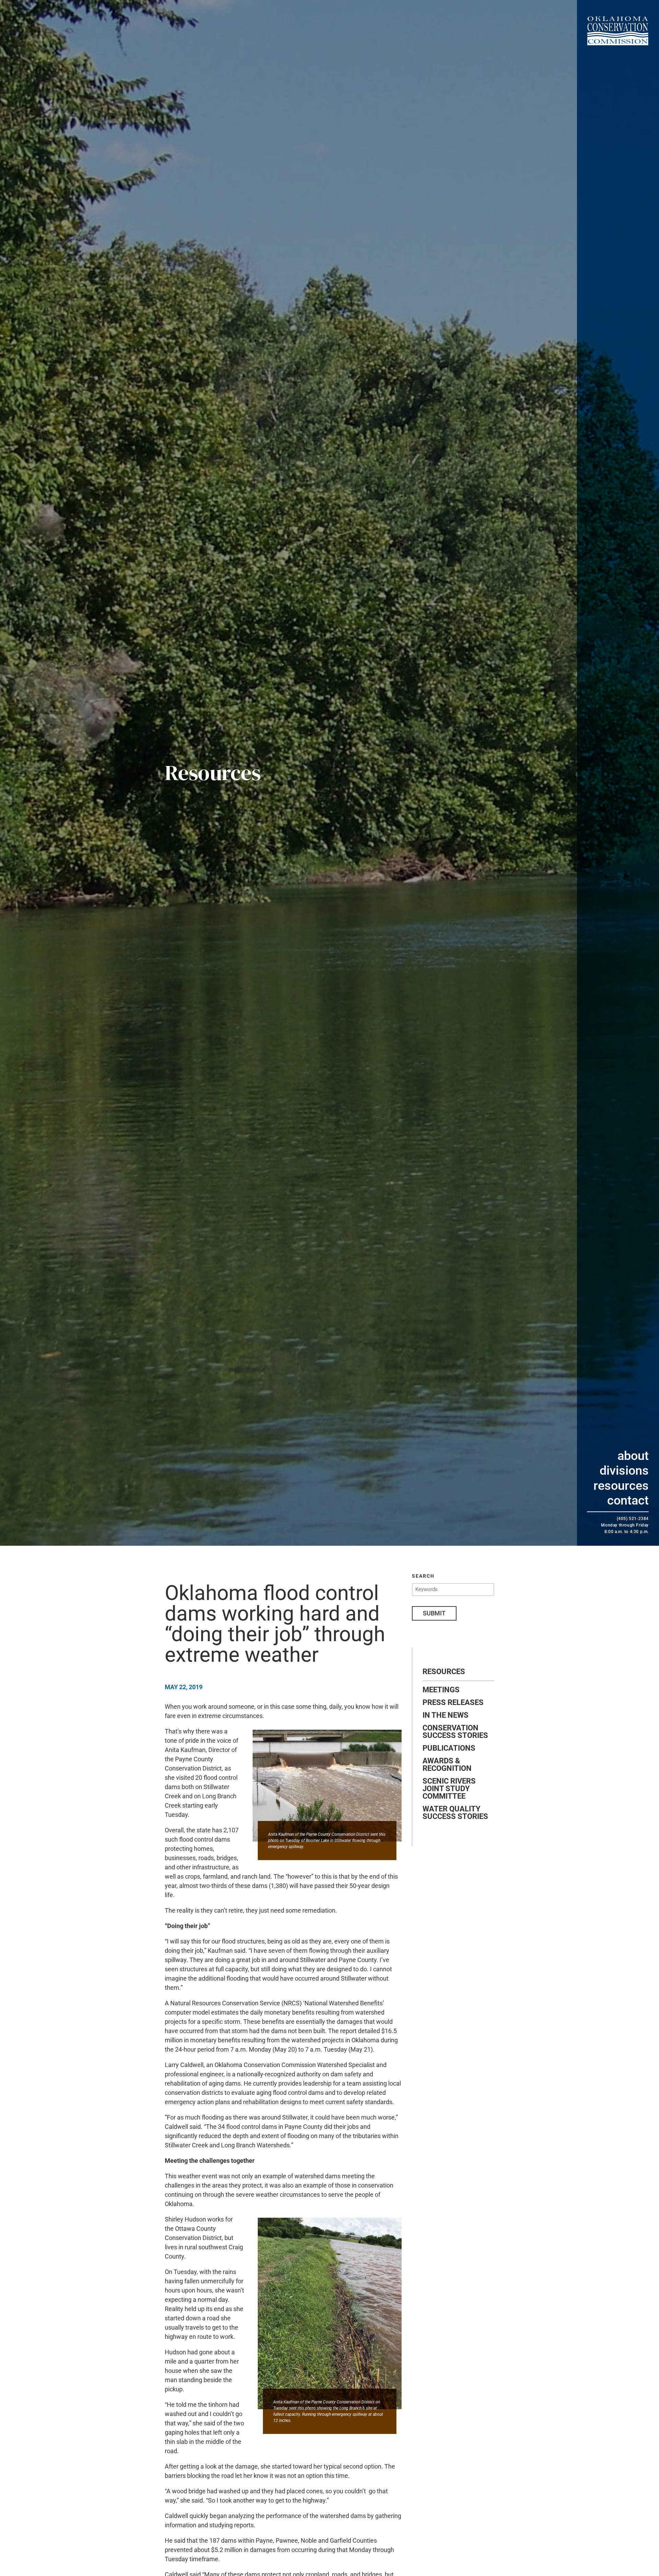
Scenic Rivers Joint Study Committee (449, 1789)
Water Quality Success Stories (455, 1813)
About (633, 1456)
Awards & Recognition (447, 1765)
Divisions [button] (624, 1471)
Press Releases (453, 1703)
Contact (628, 1500)
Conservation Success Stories (455, 1732)
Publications (449, 1748)
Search (423, 1576)
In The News (446, 1715)
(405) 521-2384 (633, 1519)
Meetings (441, 1690)
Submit (434, 1613)
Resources (621, 1486)
